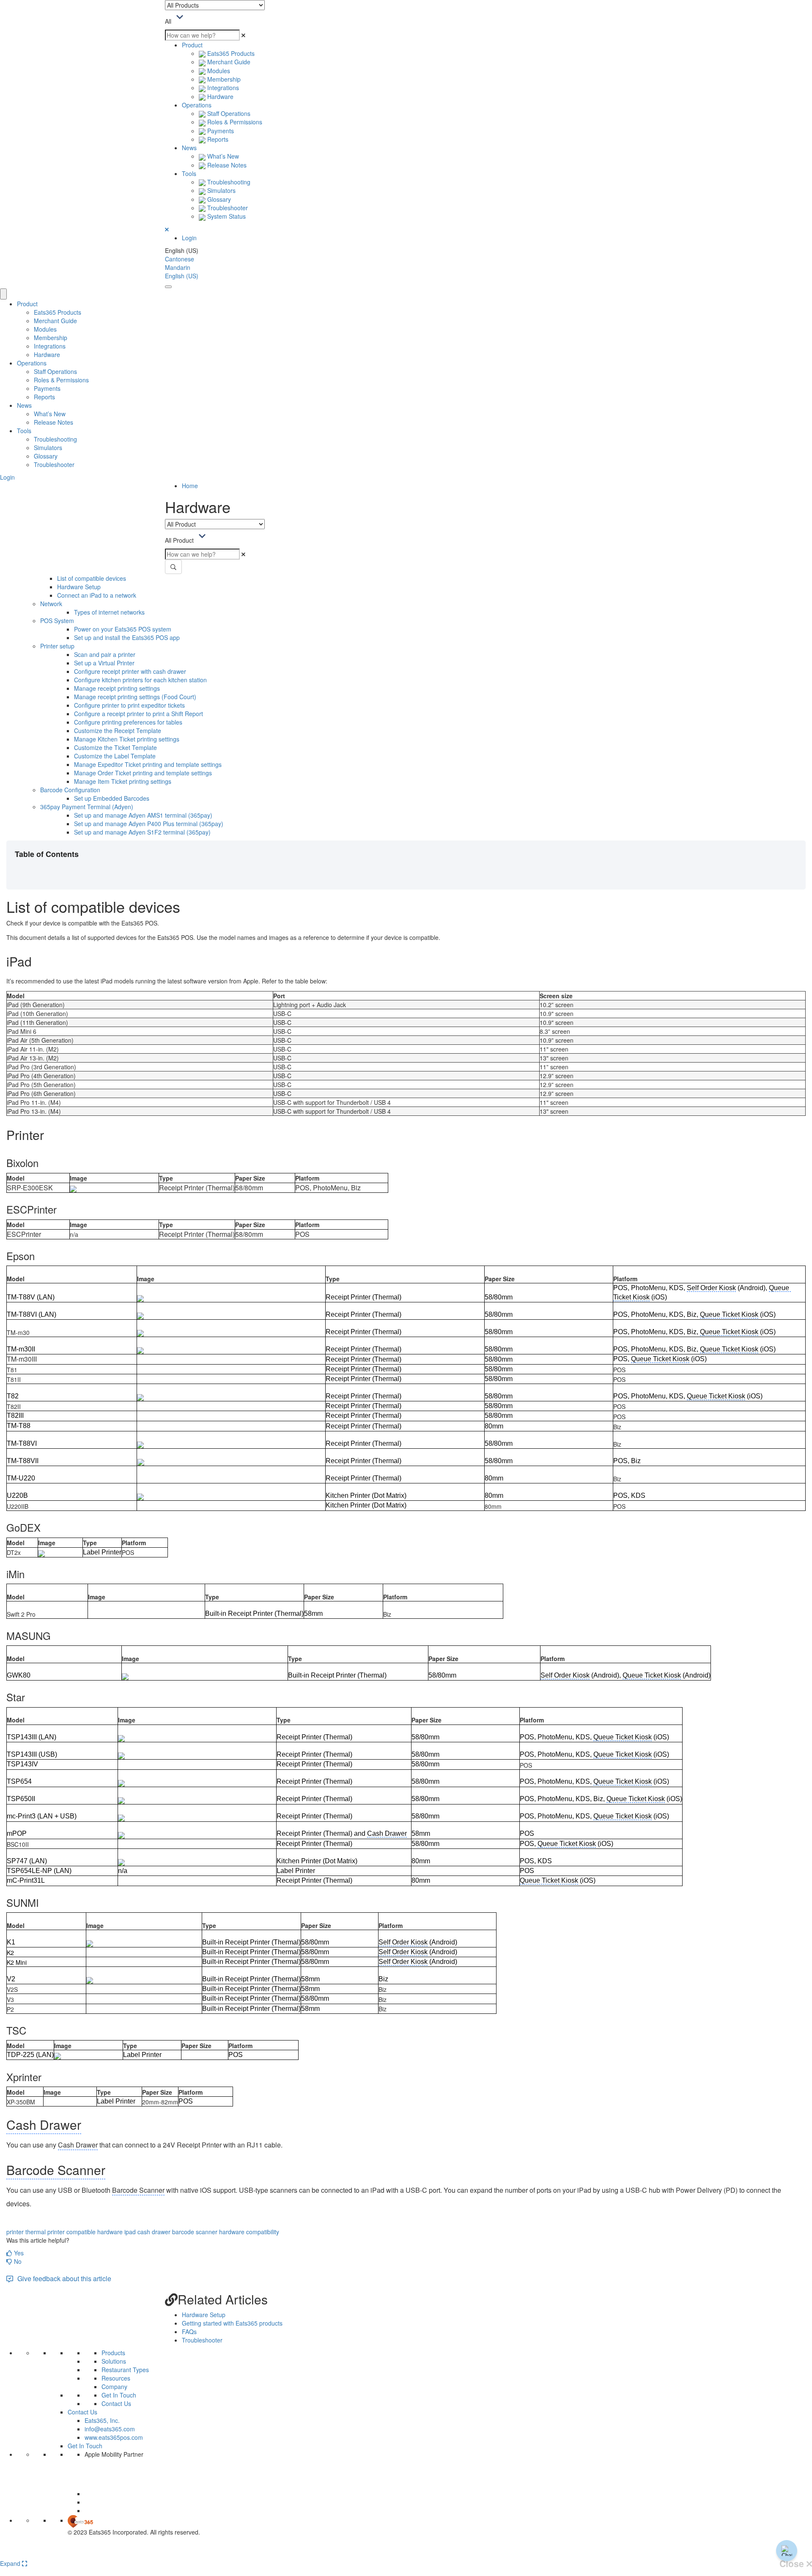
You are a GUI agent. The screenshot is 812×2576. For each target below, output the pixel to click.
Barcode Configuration (70, 790)
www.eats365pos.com (114, 2437)
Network (51, 604)
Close (793, 2564)
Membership (223, 79)
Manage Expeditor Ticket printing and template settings (148, 764)
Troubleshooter (227, 208)
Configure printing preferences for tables (128, 722)
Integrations (222, 88)
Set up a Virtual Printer (104, 663)
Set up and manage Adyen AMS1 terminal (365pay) (143, 815)
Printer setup (57, 646)
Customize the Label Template (115, 756)
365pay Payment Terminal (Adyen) (87, 807)
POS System (57, 621)
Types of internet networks (109, 612)
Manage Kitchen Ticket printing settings (127, 739)
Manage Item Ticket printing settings (123, 781)
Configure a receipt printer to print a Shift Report (139, 714)
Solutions (114, 2361)
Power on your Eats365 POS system (123, 629)
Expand (11, 2563)
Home (190, 486)
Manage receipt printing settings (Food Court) (135, 697)
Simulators (221, 190)
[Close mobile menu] (3, 294)
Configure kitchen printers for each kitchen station (140, 680)
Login (189, 238)
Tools (189, 173)
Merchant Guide (228, 62)
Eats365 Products (230, 53)
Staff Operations (228, 113)
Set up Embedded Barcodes (112, 798)
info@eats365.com (110, 2429)
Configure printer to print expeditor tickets (129, 705)
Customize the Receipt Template (118, 731)
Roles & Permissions (234, 122)
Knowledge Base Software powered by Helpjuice (406, 2554)
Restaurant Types (125, 2370)
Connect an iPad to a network (97, 595)
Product (192, 45)
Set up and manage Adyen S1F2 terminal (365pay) (142, 832)
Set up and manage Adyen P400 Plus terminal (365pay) (149, 824)
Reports (217, 139)
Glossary (218, 199)
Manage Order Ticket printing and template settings (143, 773)
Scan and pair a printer (105, 654)
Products (113, 2353)
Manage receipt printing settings (117, 688)
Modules (218, 71)
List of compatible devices (92, 578)
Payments (220, 131)
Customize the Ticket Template (115, 747)
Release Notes (226, 165)
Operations (197, 105)
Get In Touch (119, 2395)
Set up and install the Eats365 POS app (127, 637)
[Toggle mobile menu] (168, 287)
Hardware (219, 96)
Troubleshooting (228, 182)
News (189, 148)
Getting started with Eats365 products (232, 2323)
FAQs (189, 2332)
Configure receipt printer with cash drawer (130, 671)
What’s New (222, 156)
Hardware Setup (79, 587)
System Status (226, 216)
